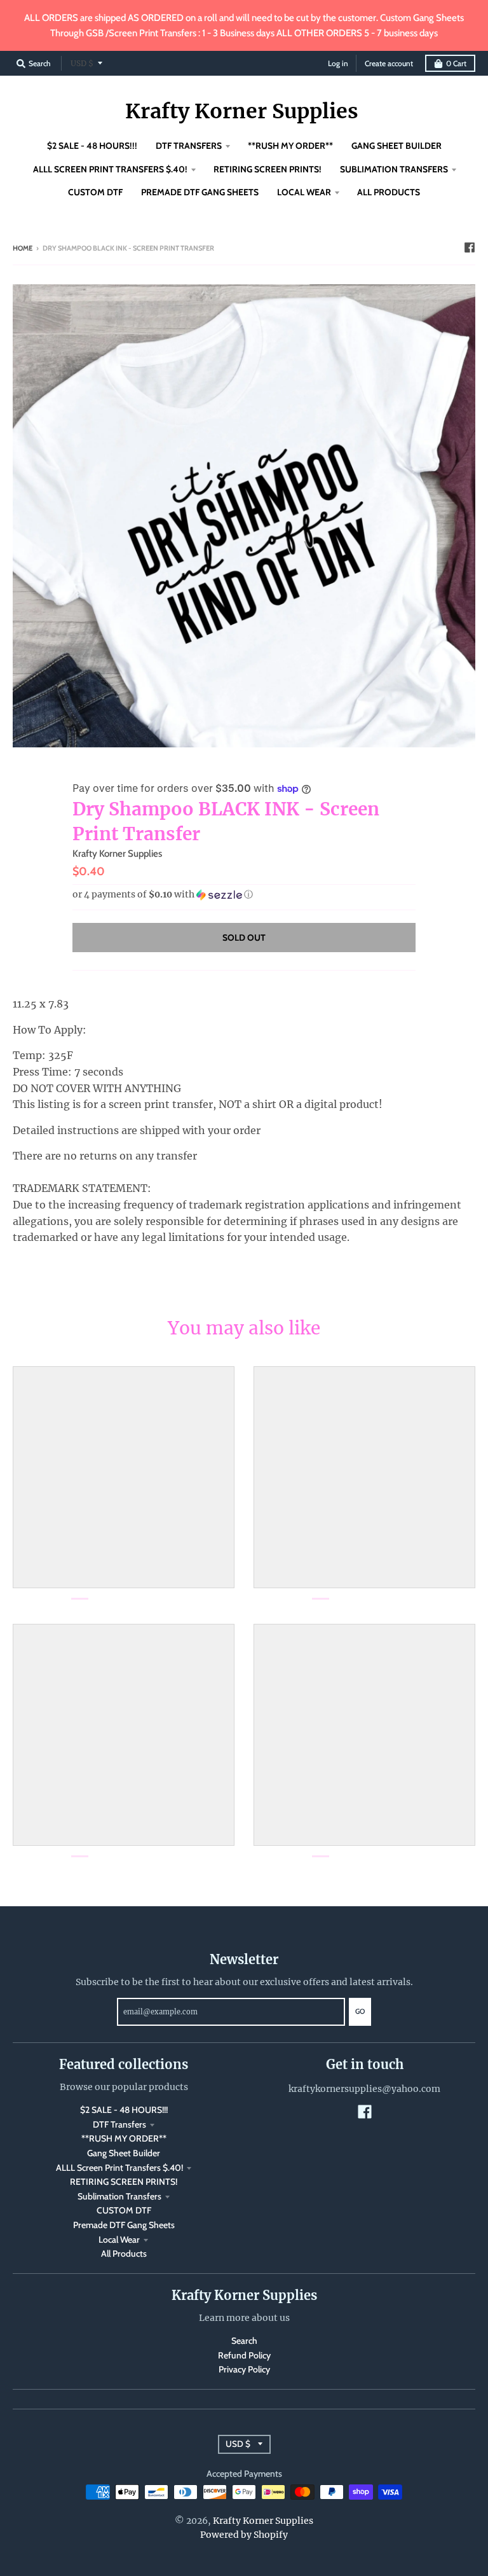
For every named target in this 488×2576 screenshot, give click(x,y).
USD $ (82, 63)
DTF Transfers (119, 2124)
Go (360, 2011)
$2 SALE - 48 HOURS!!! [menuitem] (92, 146)
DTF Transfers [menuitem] (189, 146)
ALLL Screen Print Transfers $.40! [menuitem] (110, 169)
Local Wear (119, 2240)
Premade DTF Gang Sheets (124, 2225)
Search (244, 2341)
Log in (338, 63)
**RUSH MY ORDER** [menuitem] (290, 146)
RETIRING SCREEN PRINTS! (124, 2182)
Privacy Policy (244, 2369)
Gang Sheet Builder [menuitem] (396, 146)
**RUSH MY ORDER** (124, 2138)
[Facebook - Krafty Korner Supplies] (470, 247)
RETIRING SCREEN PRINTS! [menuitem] (268, 169)
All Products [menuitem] (389, 192)
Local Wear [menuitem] (304, 192)
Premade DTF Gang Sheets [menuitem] (200, 192)
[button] (244, 895)
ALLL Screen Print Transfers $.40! (119, 2168)
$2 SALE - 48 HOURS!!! (124, 2110)
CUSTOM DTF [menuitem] (95, 192)
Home (23, 248)
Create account (389, 63)
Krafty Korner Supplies (242, 111)
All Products (124, 2254)
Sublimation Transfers (119, 2196)
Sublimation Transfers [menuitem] (394, 169)
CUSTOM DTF (124, 2210)
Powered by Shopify (244, 2535)
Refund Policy (244, 2355)
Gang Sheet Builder (124, 2153)
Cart (456, 63)
